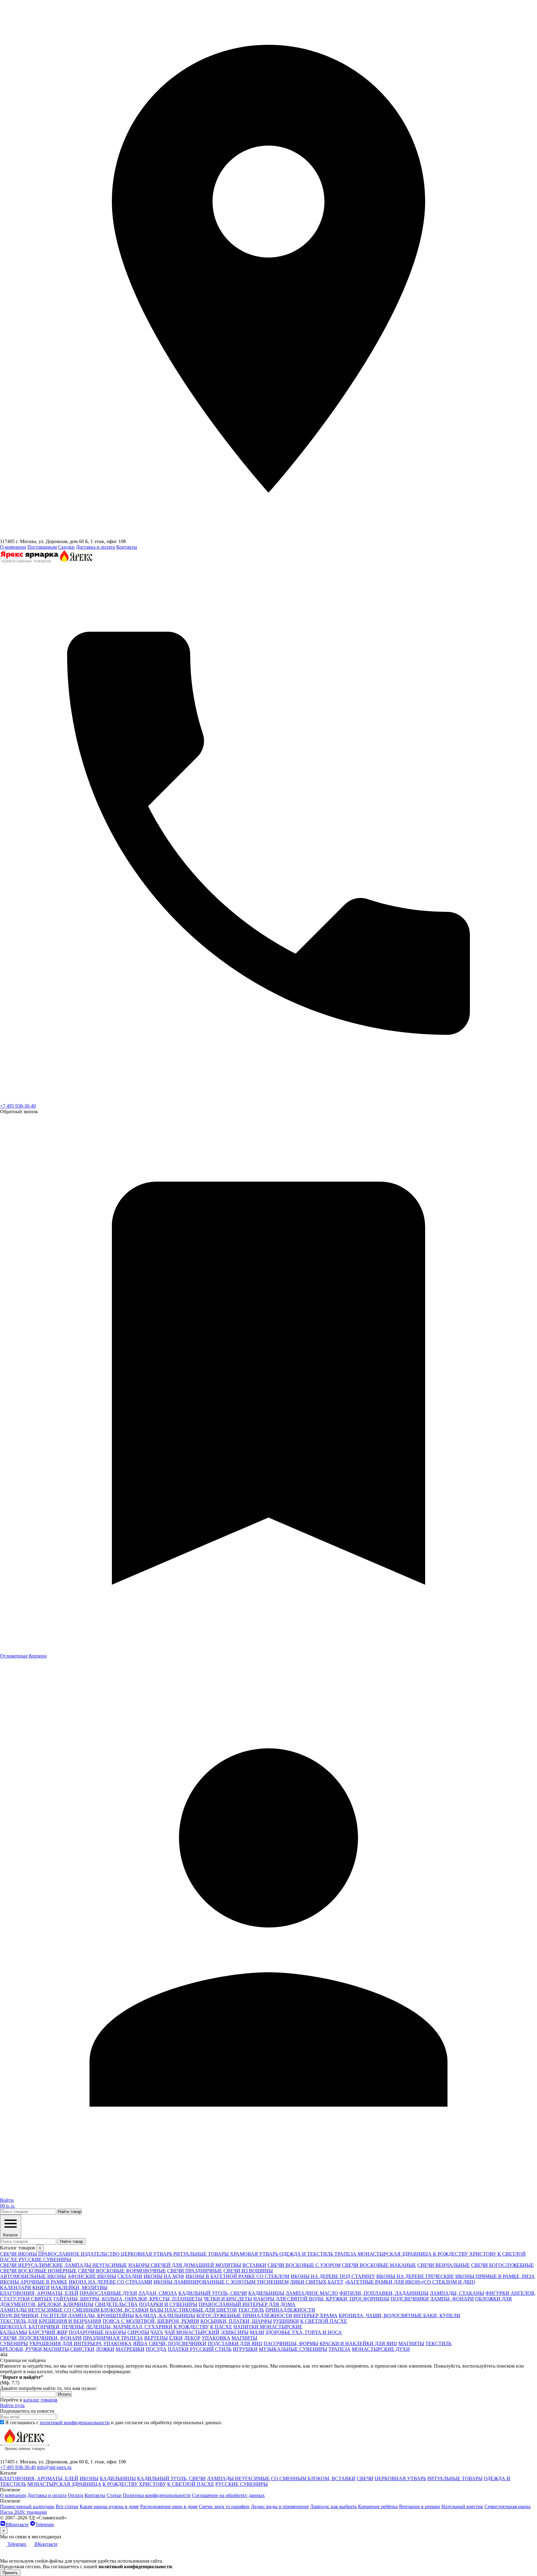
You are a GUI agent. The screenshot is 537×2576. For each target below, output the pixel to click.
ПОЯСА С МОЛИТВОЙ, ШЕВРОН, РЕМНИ (151, 2321)
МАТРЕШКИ (130, 2349)
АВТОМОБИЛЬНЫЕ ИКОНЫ (33, 2276)
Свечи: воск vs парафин (224, 2506)
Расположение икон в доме (169, 2506)
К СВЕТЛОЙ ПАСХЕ (324, 2321)
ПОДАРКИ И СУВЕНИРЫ (168, 2304)
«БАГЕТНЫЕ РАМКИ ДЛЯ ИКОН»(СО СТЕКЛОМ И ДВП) (410, 2282)
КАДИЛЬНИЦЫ (266, 2293)
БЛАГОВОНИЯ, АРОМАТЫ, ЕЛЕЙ (39, 2293)
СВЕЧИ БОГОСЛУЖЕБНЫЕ (503, 2265)
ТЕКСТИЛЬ (251, 2310)
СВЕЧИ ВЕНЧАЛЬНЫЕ (444, 2265)
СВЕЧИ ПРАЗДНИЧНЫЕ (195, 2271)
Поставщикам (42, 547)
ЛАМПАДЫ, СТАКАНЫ (457, 2293)
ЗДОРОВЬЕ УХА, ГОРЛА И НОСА (304, 2332)
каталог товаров (40, 2400)
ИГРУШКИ (245, 2349)
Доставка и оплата (95, 547)
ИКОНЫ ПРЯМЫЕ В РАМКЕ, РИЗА (495, 2276)
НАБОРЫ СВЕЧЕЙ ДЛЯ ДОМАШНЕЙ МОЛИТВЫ (185, 2265)
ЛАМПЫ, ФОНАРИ (452, 2299)
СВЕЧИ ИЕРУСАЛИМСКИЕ (32, 2265)
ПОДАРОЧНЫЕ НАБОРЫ (97, 2332)
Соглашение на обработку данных (228, 2495)
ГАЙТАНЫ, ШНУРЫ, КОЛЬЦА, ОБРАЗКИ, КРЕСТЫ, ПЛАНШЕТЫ (128, 2299)
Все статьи (67, 2506)
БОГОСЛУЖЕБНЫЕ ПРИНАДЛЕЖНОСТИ (244, 2316)
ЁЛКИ (176, 2338)
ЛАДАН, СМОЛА (158, 2293)
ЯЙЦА (140, 2344)
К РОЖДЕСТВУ (191, 2327)
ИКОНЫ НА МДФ (164, 2276)
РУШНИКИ (286, 2321)
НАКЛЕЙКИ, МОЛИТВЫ (79, 2288)
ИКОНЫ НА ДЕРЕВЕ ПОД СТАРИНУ (333, 2276)
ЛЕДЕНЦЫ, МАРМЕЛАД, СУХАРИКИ (129, 2327)
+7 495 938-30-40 (18, 1106)
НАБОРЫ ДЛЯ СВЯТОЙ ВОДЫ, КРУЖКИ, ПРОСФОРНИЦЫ (321, 2299)
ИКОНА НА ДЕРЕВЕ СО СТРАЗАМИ (110, 2282)
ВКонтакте (17, 2525)
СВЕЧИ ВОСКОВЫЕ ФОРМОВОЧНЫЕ (122, 2271)
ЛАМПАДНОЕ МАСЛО (312, 2293)
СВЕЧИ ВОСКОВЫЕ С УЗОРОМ (304, 2265)
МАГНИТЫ (244, 2338)
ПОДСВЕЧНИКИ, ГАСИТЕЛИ (33, 2316)
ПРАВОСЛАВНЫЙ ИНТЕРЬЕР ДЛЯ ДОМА (247, 2304)
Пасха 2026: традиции (23, 2512)
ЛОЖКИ (105, 2349)
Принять (10, 2573)
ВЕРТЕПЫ (156, 2338)
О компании (13, 547)
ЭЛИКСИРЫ (235, 2332)
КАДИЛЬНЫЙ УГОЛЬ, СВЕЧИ (213, 2293)
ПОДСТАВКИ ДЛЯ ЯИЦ (235, 2344)
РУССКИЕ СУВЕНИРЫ (242, 2484)
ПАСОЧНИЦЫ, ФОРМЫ (291, 2344)
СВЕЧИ (365, 2478)
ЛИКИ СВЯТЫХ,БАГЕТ (317, 2282)
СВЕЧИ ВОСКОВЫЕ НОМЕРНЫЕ (38, 2271)
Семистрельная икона (507, 2506)
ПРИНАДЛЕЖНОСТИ (290, 2310)
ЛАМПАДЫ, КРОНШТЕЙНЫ (101, 2316)
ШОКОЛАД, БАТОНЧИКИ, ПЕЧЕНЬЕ (42, 2327)
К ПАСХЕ (221, 2327)
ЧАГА (157, 2332)
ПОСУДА (156, 2349)
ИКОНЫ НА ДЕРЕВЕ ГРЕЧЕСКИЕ (415, 2276)
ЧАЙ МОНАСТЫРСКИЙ (192, 2332)
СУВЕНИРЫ (14, 2344)
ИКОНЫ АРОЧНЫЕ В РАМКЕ (34, 2282)
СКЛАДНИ (130, 2276)
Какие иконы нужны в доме (109, 2506)
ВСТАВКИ (254, 2265)
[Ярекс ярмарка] (25, 2456)
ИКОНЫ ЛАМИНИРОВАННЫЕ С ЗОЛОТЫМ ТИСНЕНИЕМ (221, 2282)
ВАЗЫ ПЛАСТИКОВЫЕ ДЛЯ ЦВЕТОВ (193, 2310)
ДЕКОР (192, 2338)
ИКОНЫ (89, 2478)
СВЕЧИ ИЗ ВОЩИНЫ (248, 2271)
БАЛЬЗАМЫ (14, 2332)
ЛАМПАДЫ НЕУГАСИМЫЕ (96, 2265)
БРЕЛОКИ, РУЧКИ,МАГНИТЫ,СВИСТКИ (47, 2349)
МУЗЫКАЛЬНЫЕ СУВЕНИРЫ (293, 2349)
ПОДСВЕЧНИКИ (410, 2299)
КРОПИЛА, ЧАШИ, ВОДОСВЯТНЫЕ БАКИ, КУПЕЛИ (399, 2316)
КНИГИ (41, 2288)
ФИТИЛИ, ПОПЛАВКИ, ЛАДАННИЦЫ (384, 2293)
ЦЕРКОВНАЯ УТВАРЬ (400, 2478)
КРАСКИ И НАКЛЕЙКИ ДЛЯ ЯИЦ (358, 2344)
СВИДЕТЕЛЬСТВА (116, 2304)
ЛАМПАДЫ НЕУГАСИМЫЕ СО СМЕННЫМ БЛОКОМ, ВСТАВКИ (74, 2310)
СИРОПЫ (138, 2332)
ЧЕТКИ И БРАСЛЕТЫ (228, 2299)
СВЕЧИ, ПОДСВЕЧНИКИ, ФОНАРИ (41, 2338)
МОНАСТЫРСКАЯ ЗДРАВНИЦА (64, 2484)
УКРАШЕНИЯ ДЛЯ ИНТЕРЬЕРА (66, 2344)
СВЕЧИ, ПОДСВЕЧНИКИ (178, 2344)
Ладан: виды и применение (280, 2506)
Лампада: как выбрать (333, 2506)
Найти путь (12, 2405)
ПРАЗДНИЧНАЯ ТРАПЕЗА (113, 2338)
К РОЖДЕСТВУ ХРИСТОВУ (134, 2484)
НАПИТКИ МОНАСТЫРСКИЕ (268, 2327)
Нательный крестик (462, 2506)
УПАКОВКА (216, 2338)
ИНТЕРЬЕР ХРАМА (315, 2316)
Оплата (76, 2495)
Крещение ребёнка (378, 2506)
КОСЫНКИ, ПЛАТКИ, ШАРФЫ (236, 2321)
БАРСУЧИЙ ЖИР (48, 2332)
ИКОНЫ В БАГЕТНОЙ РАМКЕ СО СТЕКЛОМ (237, 2276)
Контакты (127, 547)
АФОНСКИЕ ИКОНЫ (92, 2276)
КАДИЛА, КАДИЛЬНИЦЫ (165, 2316)
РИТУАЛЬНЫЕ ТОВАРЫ (455, 2478)
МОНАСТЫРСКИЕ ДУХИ (381, 2349)
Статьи (114, 2495)
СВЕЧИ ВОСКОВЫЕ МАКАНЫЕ (379, 2265)
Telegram (45, 2525)
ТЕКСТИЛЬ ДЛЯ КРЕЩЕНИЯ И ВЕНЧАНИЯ (51, 2321)
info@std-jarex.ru (54, 2467)
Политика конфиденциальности (157, 2495)
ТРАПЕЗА (340, 2349)
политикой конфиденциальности (75, 2423)
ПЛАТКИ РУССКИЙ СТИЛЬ (200, 2349)
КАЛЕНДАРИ (16, 2288)
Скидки (66, 547)
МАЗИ (257, 2332)
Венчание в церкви (420, 2506)
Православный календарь (27, 2506)
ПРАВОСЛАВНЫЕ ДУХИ (108, 2293)
